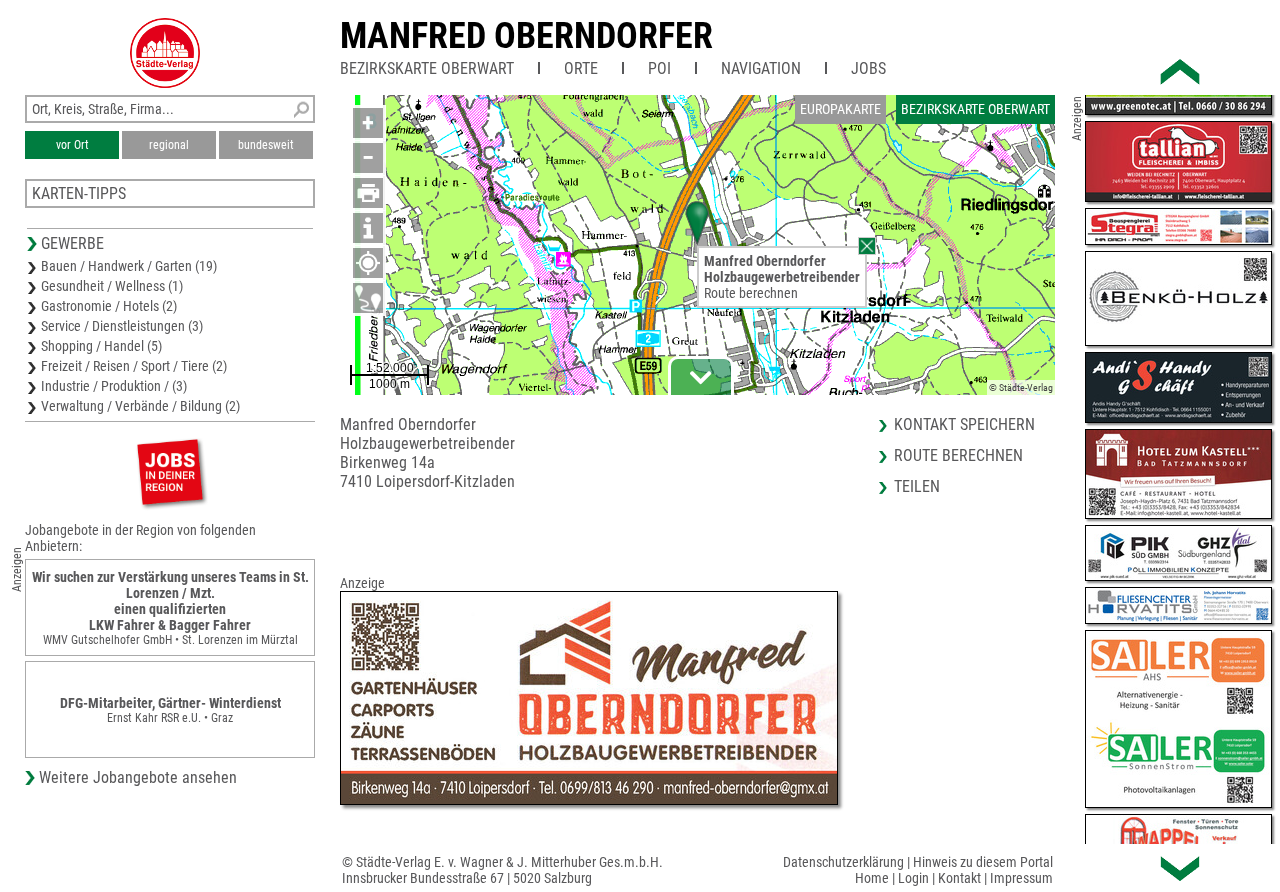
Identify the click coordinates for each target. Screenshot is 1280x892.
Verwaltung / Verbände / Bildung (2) (140, 406)
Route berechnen (751, 293)
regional (169, 145)
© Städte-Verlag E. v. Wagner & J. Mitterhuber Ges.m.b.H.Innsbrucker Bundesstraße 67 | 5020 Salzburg (502, 870)
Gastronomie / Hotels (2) (109, 306)
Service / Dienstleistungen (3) (122, 326)
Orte (581, 68)
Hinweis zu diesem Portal (983, 862)
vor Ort (72, 145)
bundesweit (266, 145)
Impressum (1021, 878)
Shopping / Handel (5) (101, 346)
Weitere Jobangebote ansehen (138, 777)
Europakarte (840, 109)
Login (913, 878)
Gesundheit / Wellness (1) (112, 286)
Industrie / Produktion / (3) (114, 386)
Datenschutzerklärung (843, 862)
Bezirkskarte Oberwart (427, 68)
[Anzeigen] (170, 471)
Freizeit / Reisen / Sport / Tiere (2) (134, 366)
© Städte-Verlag (1021, 387)
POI (659, 68)
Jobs (868, 68)
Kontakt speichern (964, 424)
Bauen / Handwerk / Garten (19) (129, 266)
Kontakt (959, 878)
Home (872, 878)
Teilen (917, 486)
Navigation (761, 68)
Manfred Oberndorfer (526, 36)
